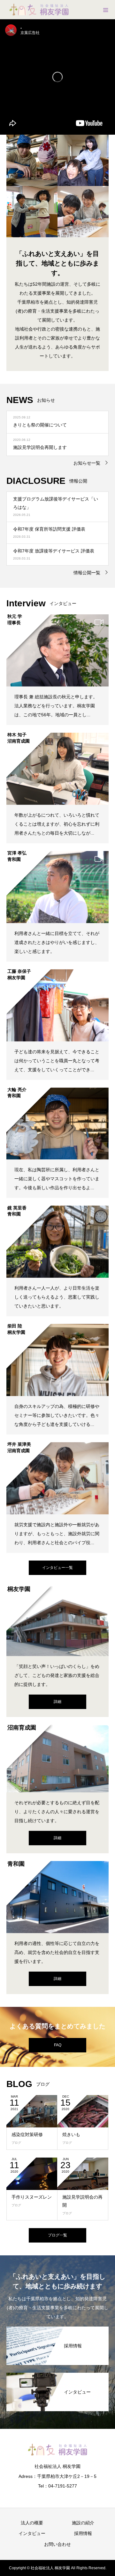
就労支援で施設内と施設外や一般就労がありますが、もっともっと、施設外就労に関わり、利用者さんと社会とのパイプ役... (57, 1534)
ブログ (16, 2143)
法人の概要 (32, 2523)
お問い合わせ (57, 2544)
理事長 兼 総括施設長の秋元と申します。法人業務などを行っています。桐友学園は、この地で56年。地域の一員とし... (56, 706)
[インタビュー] (57, 2377)
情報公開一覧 (87, 573)
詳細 (57, 1702)
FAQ (58, 2045)
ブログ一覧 (57, 2235)
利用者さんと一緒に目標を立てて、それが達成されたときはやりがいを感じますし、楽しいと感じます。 (57, 942)
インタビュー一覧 (57, 1568)
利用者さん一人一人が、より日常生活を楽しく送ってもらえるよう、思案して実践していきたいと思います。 (57, 1297)
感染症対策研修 (27, 2134)
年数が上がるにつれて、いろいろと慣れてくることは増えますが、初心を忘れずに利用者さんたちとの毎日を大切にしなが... (57, 824)
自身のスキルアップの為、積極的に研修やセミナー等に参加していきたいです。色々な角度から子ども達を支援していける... (57, 1415)
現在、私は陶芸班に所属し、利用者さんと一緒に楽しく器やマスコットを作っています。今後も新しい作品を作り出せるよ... (57, 1179)
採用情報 (83, 2533)
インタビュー (32, 2533)
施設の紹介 (83, 2523)
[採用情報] (57, 2330)
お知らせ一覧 (87, 463)
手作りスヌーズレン (32, 2197)
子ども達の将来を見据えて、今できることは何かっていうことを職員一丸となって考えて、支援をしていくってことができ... (57, 1061)
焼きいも (71, 2134)
